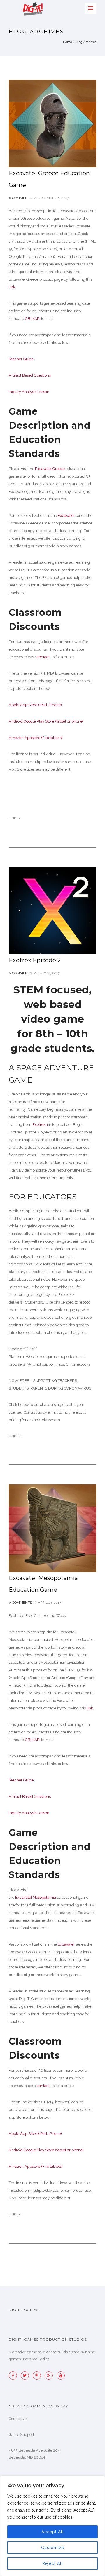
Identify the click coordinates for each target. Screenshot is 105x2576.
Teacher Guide (21, 359)
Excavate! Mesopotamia (36, 1897)
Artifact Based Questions (30, 375)
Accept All (53, 2532)
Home (68, 42)
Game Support (21, 2434)
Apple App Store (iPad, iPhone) (35, 705)
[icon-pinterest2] (38, 2376)
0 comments (20, 198)
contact (43, 657)
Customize (53, 2548)
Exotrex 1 (41, 1125)
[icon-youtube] (61, 2376)
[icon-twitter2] (26, 2376)
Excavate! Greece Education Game (49, 179)
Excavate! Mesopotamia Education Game (43, 1584)
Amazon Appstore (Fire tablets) (36, 738)
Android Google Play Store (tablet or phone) (46, 721)
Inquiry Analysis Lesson (29, 392)
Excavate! (66, 516)
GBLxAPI (33, 319)
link (12, 287)
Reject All (53, 2563)
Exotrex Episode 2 (35, 960)
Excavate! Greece (50, 469)
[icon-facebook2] (14, 2376)
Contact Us (18, 2419)
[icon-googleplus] (50, 2376)
